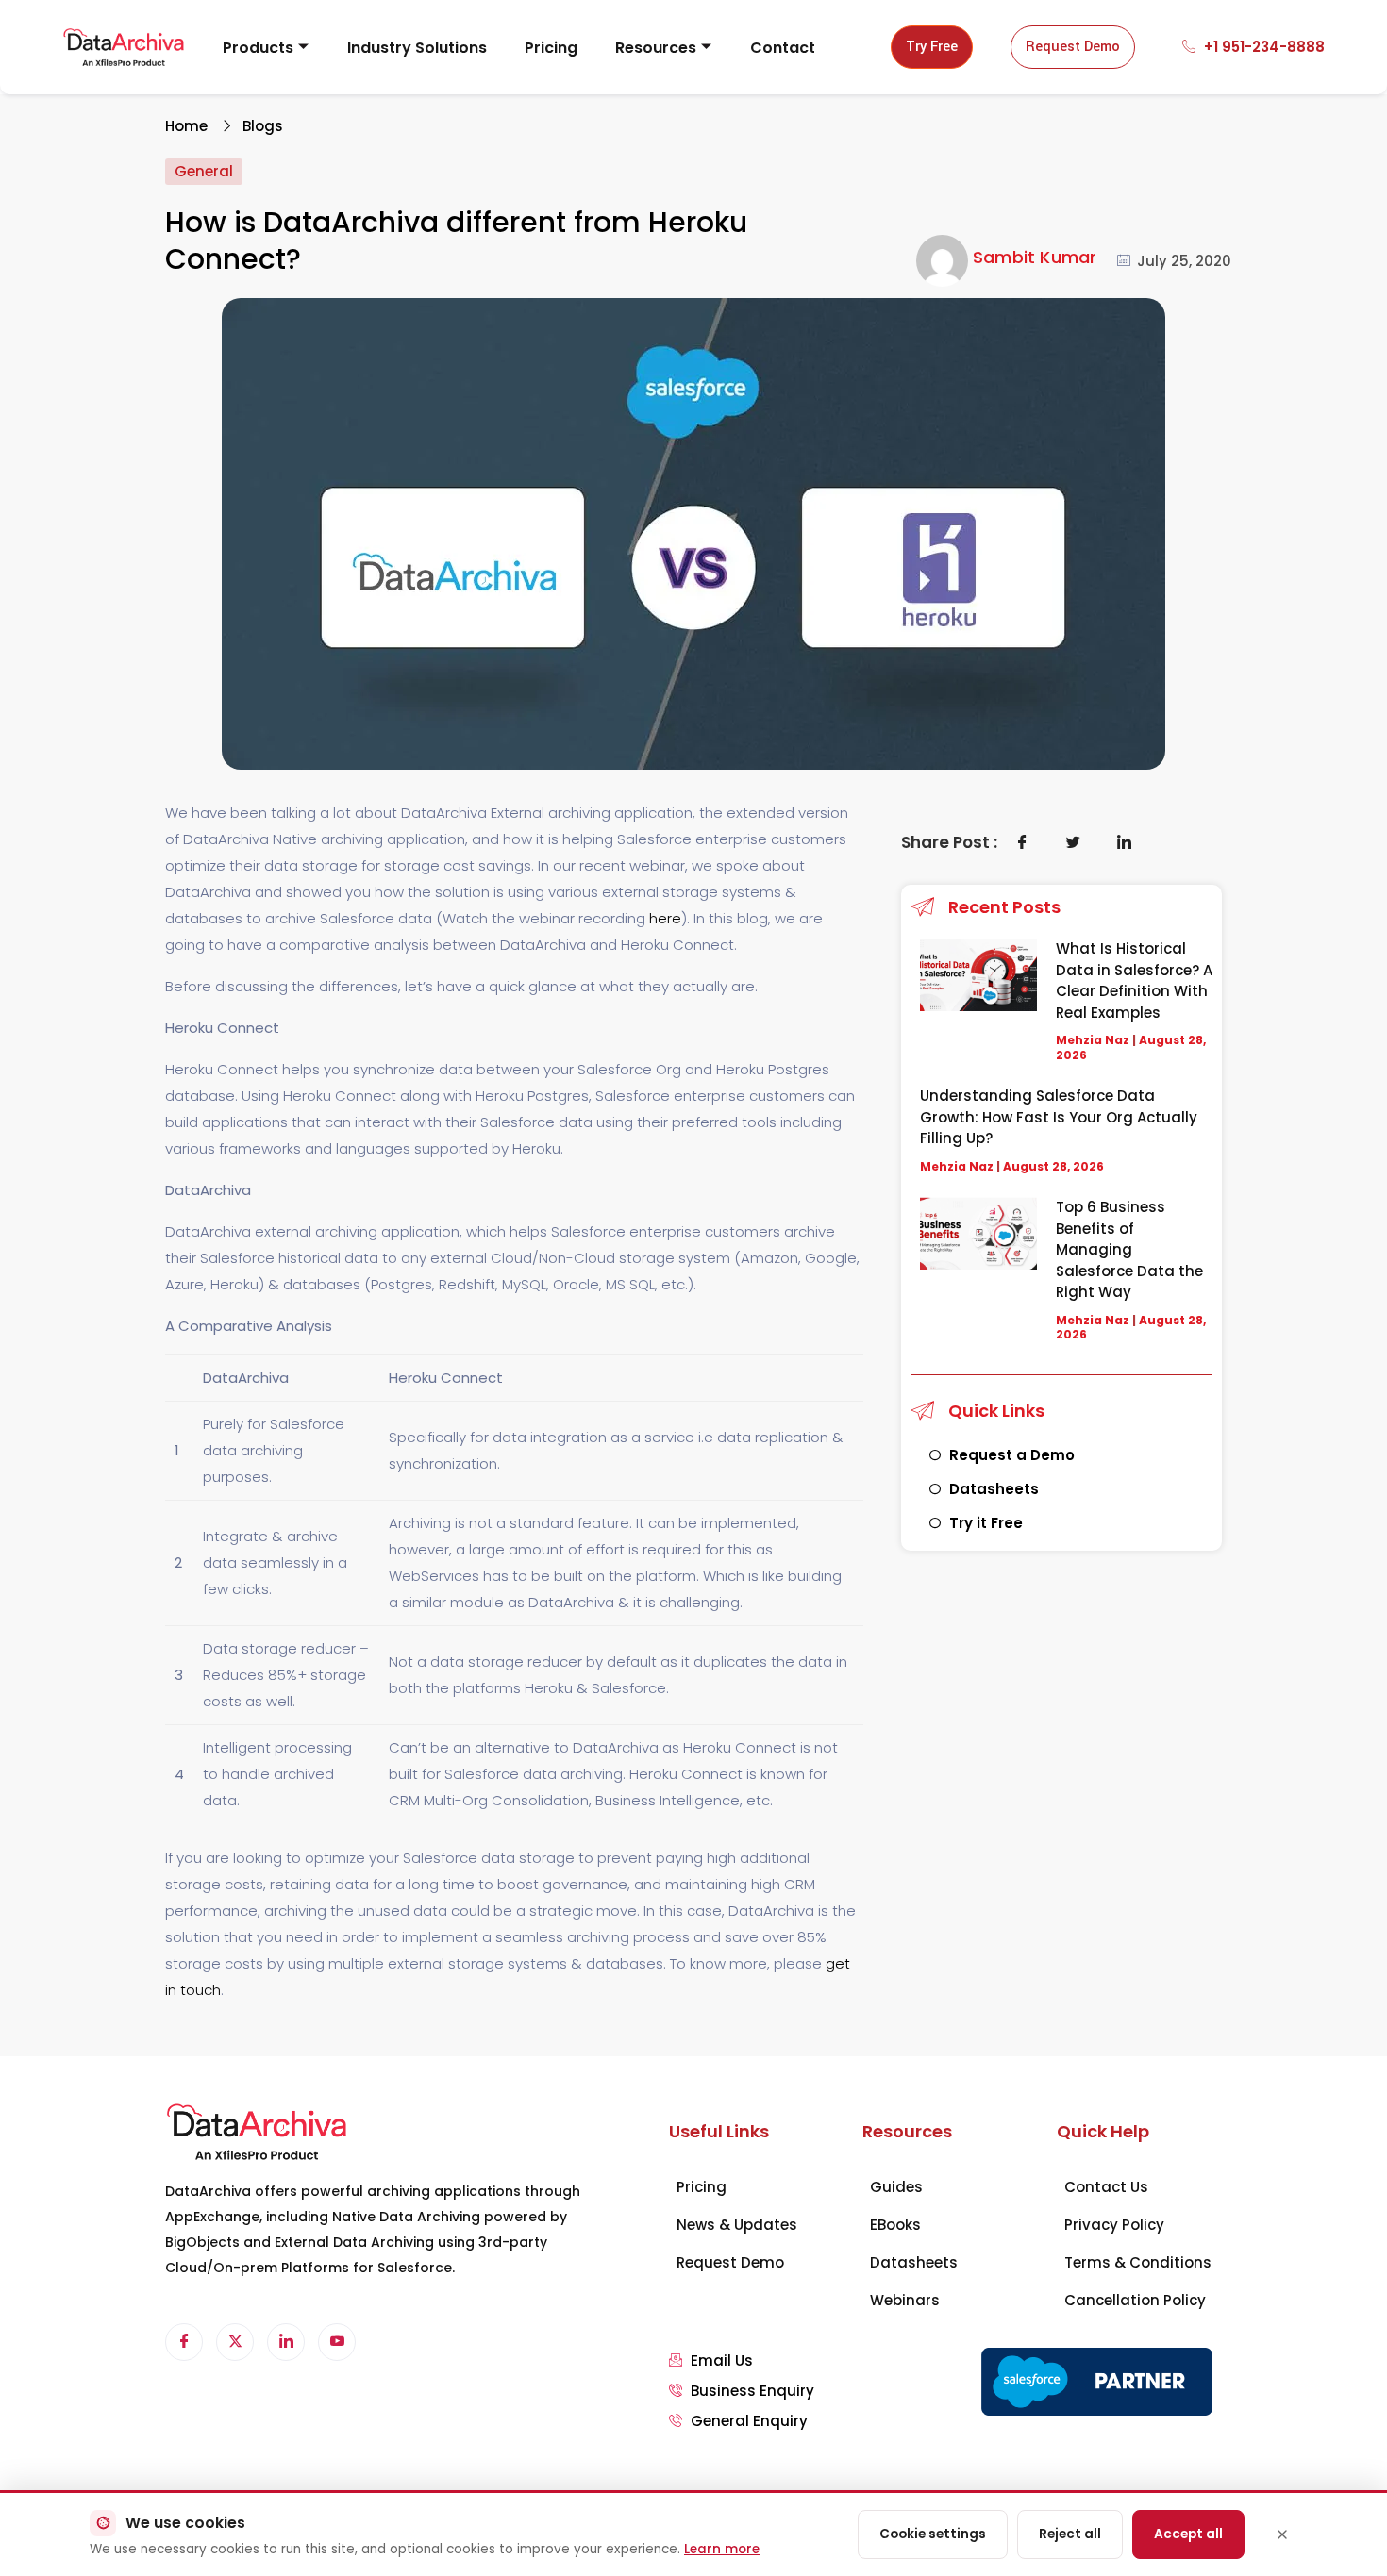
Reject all (1070, 2534)
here (665, 918)
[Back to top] (1354, 2468)
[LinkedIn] (286, 2342)
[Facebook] (184, 2342)
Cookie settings (933, 2534)
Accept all (1188, 2534)
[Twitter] (235, 2342)
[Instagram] (337, 2342)
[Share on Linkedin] (1125, 842)
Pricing (551, 48)
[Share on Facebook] (1023, 842)
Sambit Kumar (1035, 257)
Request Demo (1073, 47)
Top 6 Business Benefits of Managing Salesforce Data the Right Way (1129, 1249)
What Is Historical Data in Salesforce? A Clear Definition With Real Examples (1134, 981)
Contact (783, 48)
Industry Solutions (417, 48)
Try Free (932, 47)
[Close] (1282, 2534)
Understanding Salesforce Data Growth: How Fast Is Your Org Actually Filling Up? (1059, 1117)
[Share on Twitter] (1074, 842)
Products (258, 48)
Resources (656, 48)
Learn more (722, 2549)
